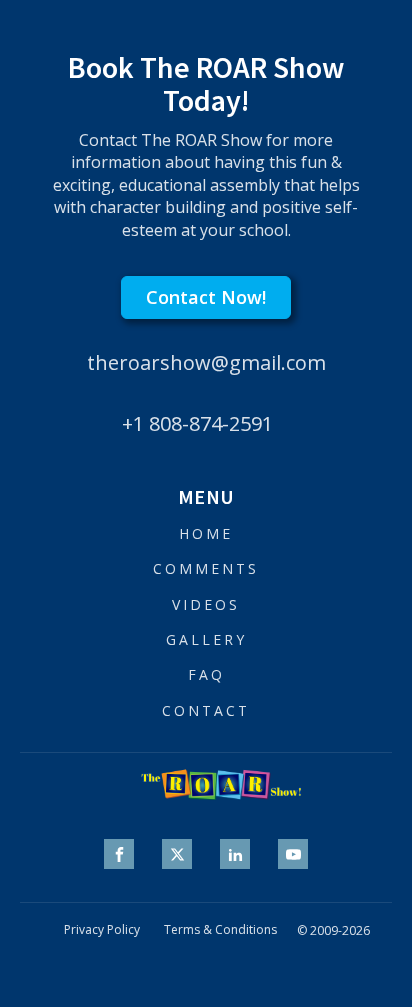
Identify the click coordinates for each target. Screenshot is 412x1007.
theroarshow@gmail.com (206, 362)
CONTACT (206, 710)
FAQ (206, 674)
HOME (206, 533)
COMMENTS (206, 568)
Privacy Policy (102, 930)
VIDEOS (206, 604)
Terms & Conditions (220, 930)
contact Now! (206, 297)
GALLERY (206, 639)
